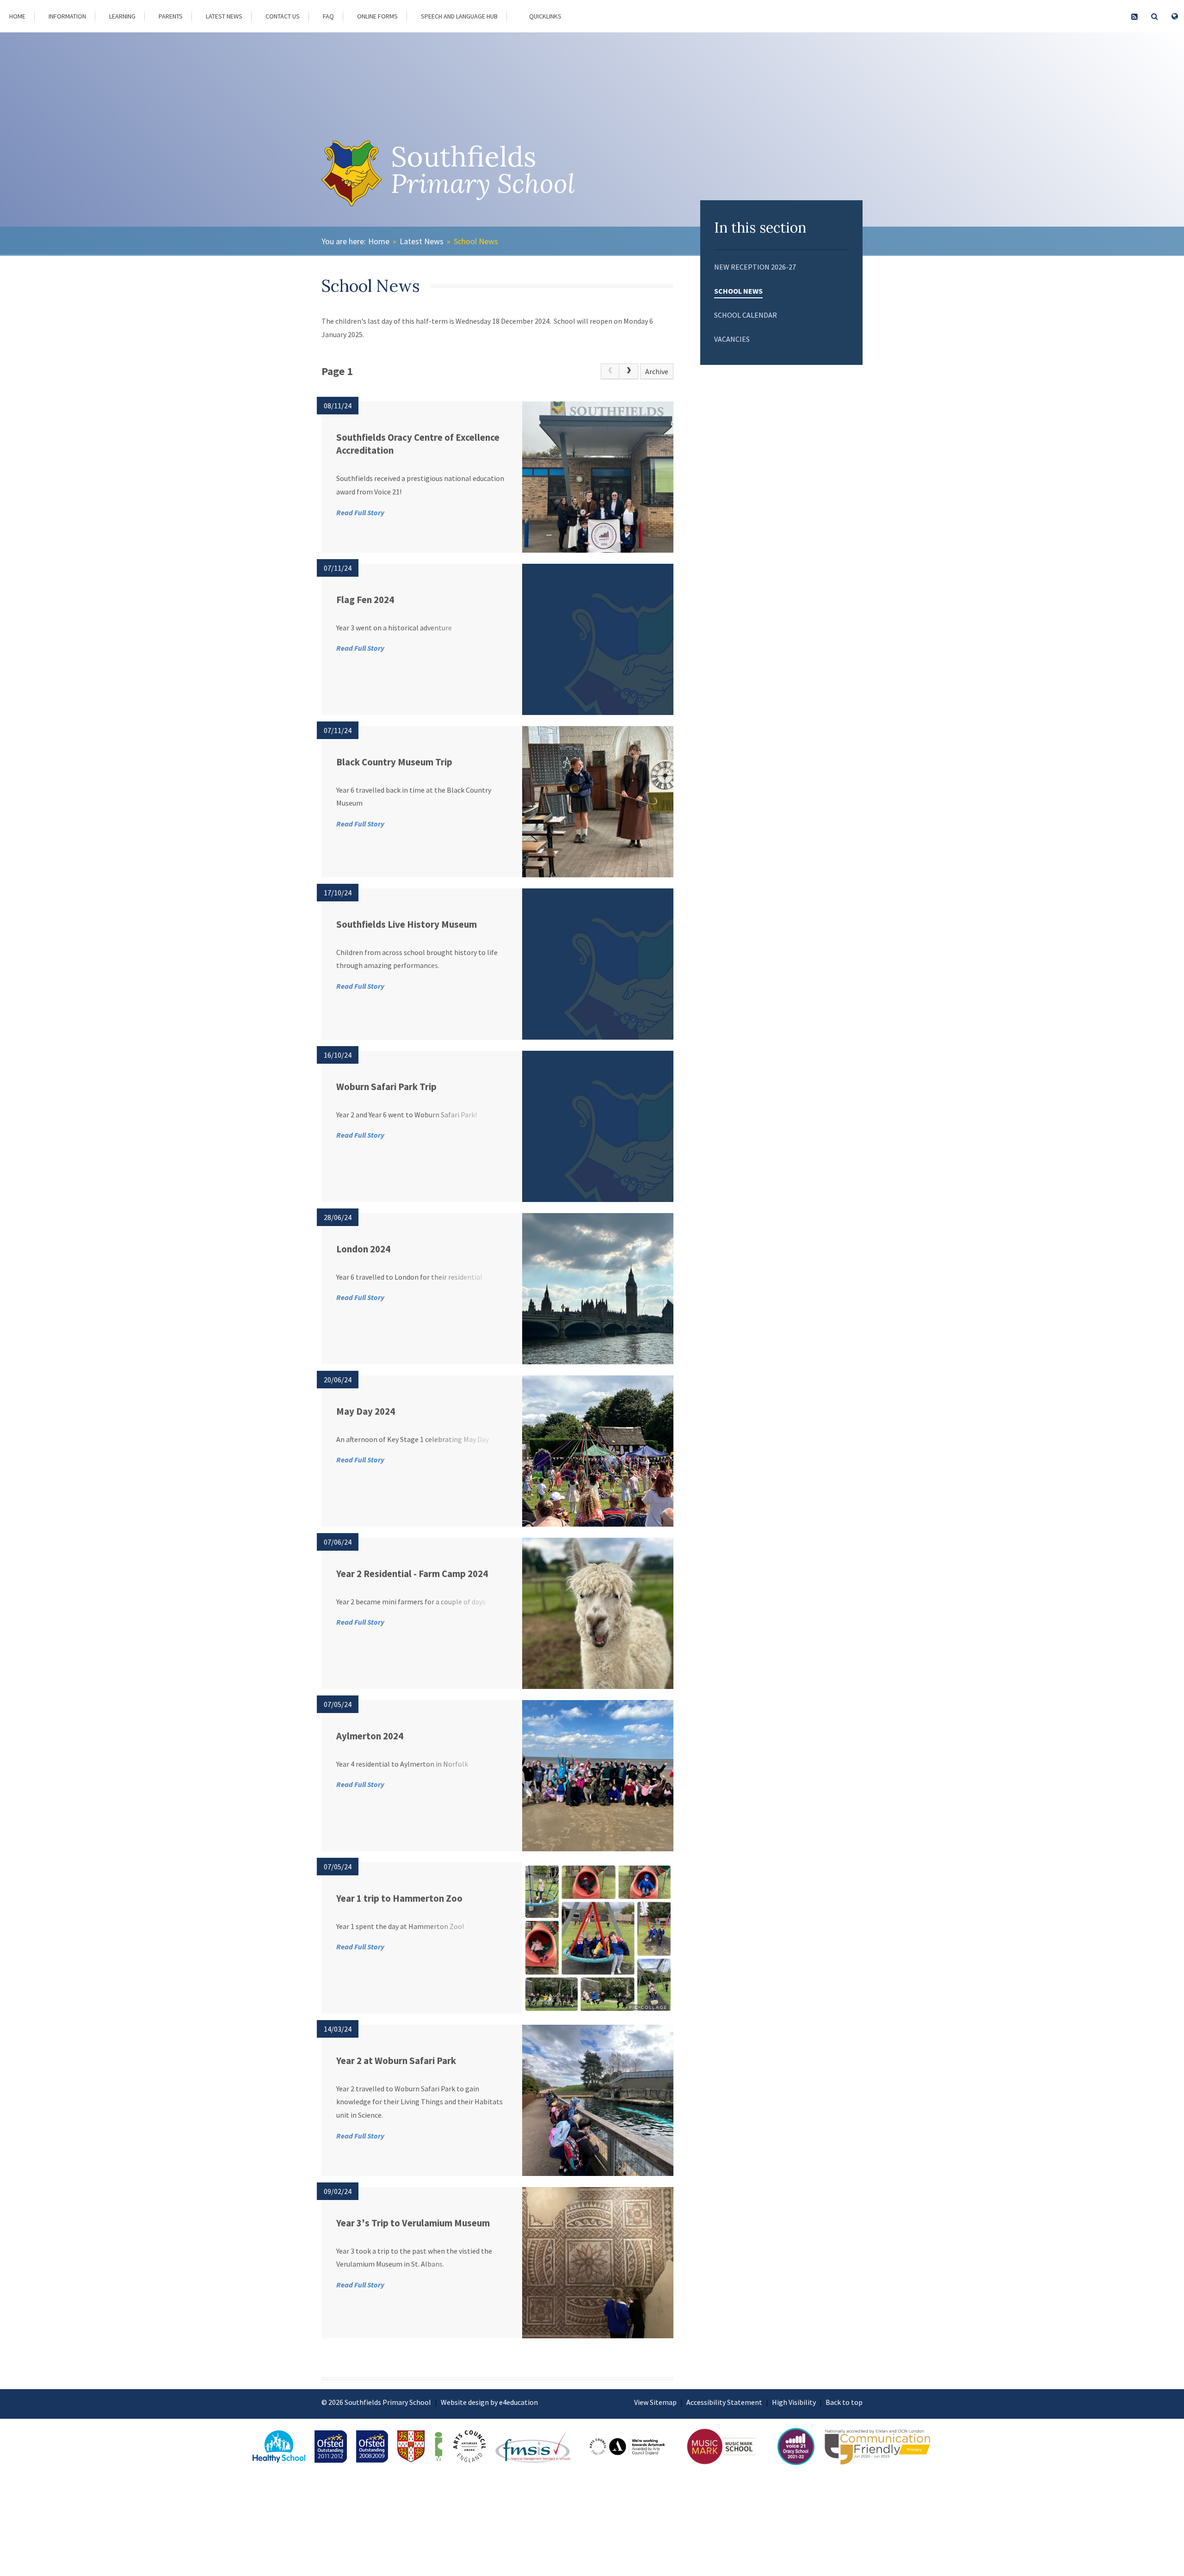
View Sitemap (655, 2402)
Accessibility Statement (724, 2402)
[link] (610, 371)
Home (379, 241)
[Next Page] (629, 371)
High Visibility (794, 2402)
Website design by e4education (489, 2402)
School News (476, 241)
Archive (657, 371)
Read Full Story (360, 512)
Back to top (844, 2402)
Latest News (422, 241)
